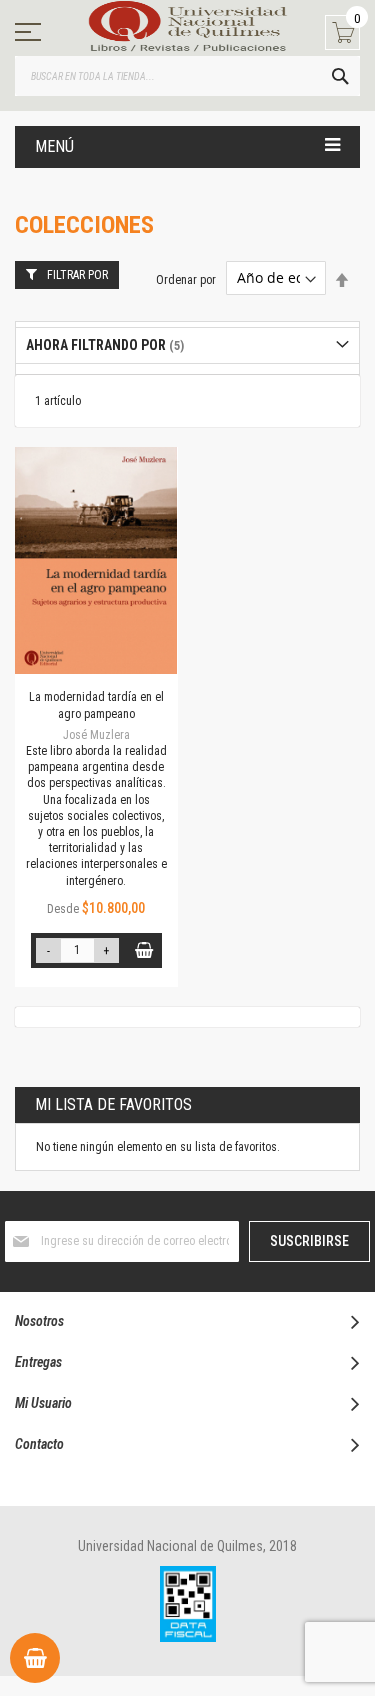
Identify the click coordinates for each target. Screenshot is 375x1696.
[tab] (187, 345)
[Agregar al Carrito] (144, 950)
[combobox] (187, 76)
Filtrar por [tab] (77, 275)
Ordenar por (186, 279)
